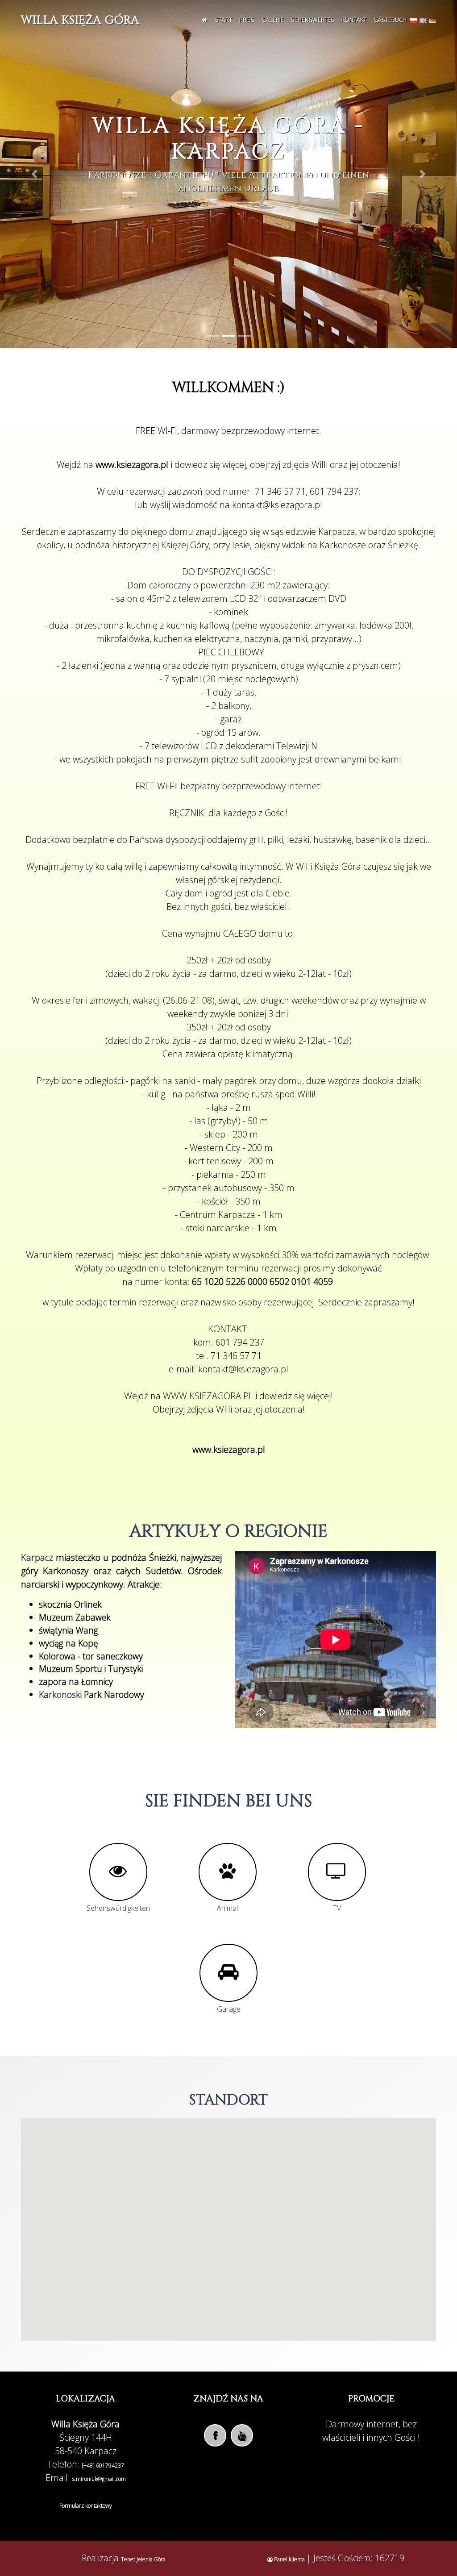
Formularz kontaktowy (86, 2506)
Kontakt (354, 20)
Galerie (273, 20)
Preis (247, 20)
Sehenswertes (313, 20)
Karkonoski (60, 1694)
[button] (34, 174)
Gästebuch (390, 20)
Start (224, 20)
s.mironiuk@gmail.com (99, 2479)
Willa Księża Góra (80, 20)
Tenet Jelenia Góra (143, 2559)
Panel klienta (289, 2559)
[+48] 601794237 (103, 2466)
